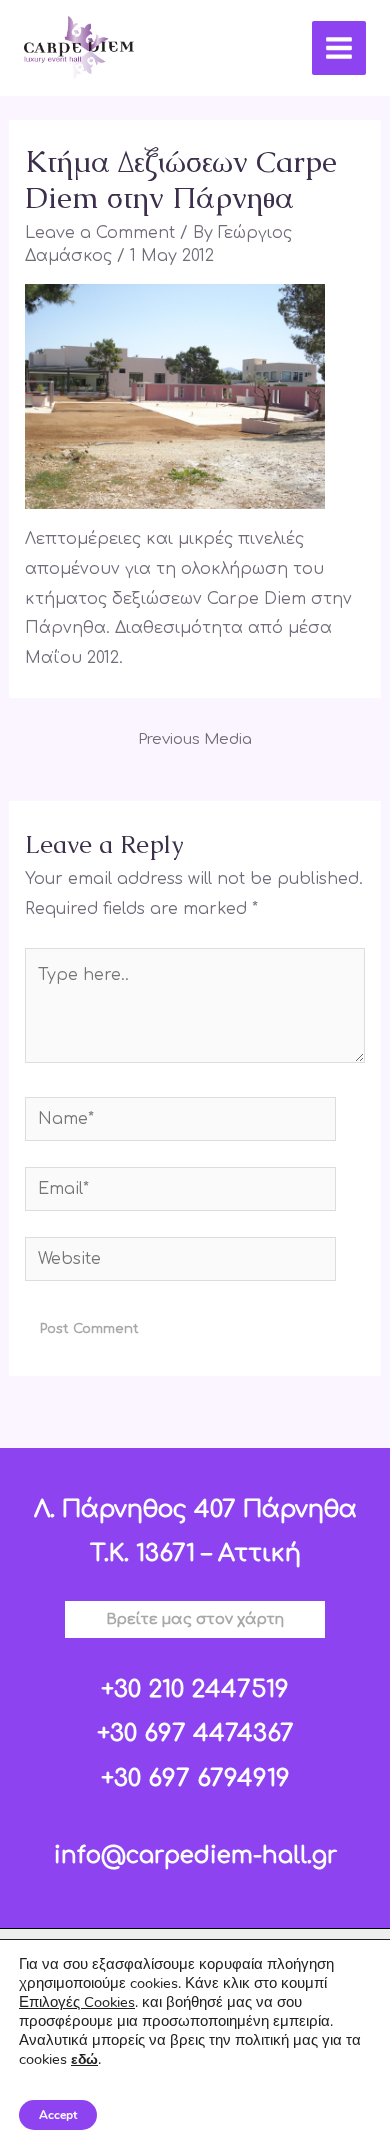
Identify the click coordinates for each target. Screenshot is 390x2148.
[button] (195, 1619)
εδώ (84, 2059)
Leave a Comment (100, 233)
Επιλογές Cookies (77, 2002)
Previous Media (195, 739)
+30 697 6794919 (195, 1778)
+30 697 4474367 (195, 1733)
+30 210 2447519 (195, 1689)
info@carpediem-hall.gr (195, 1855)
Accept (58, 2115)
